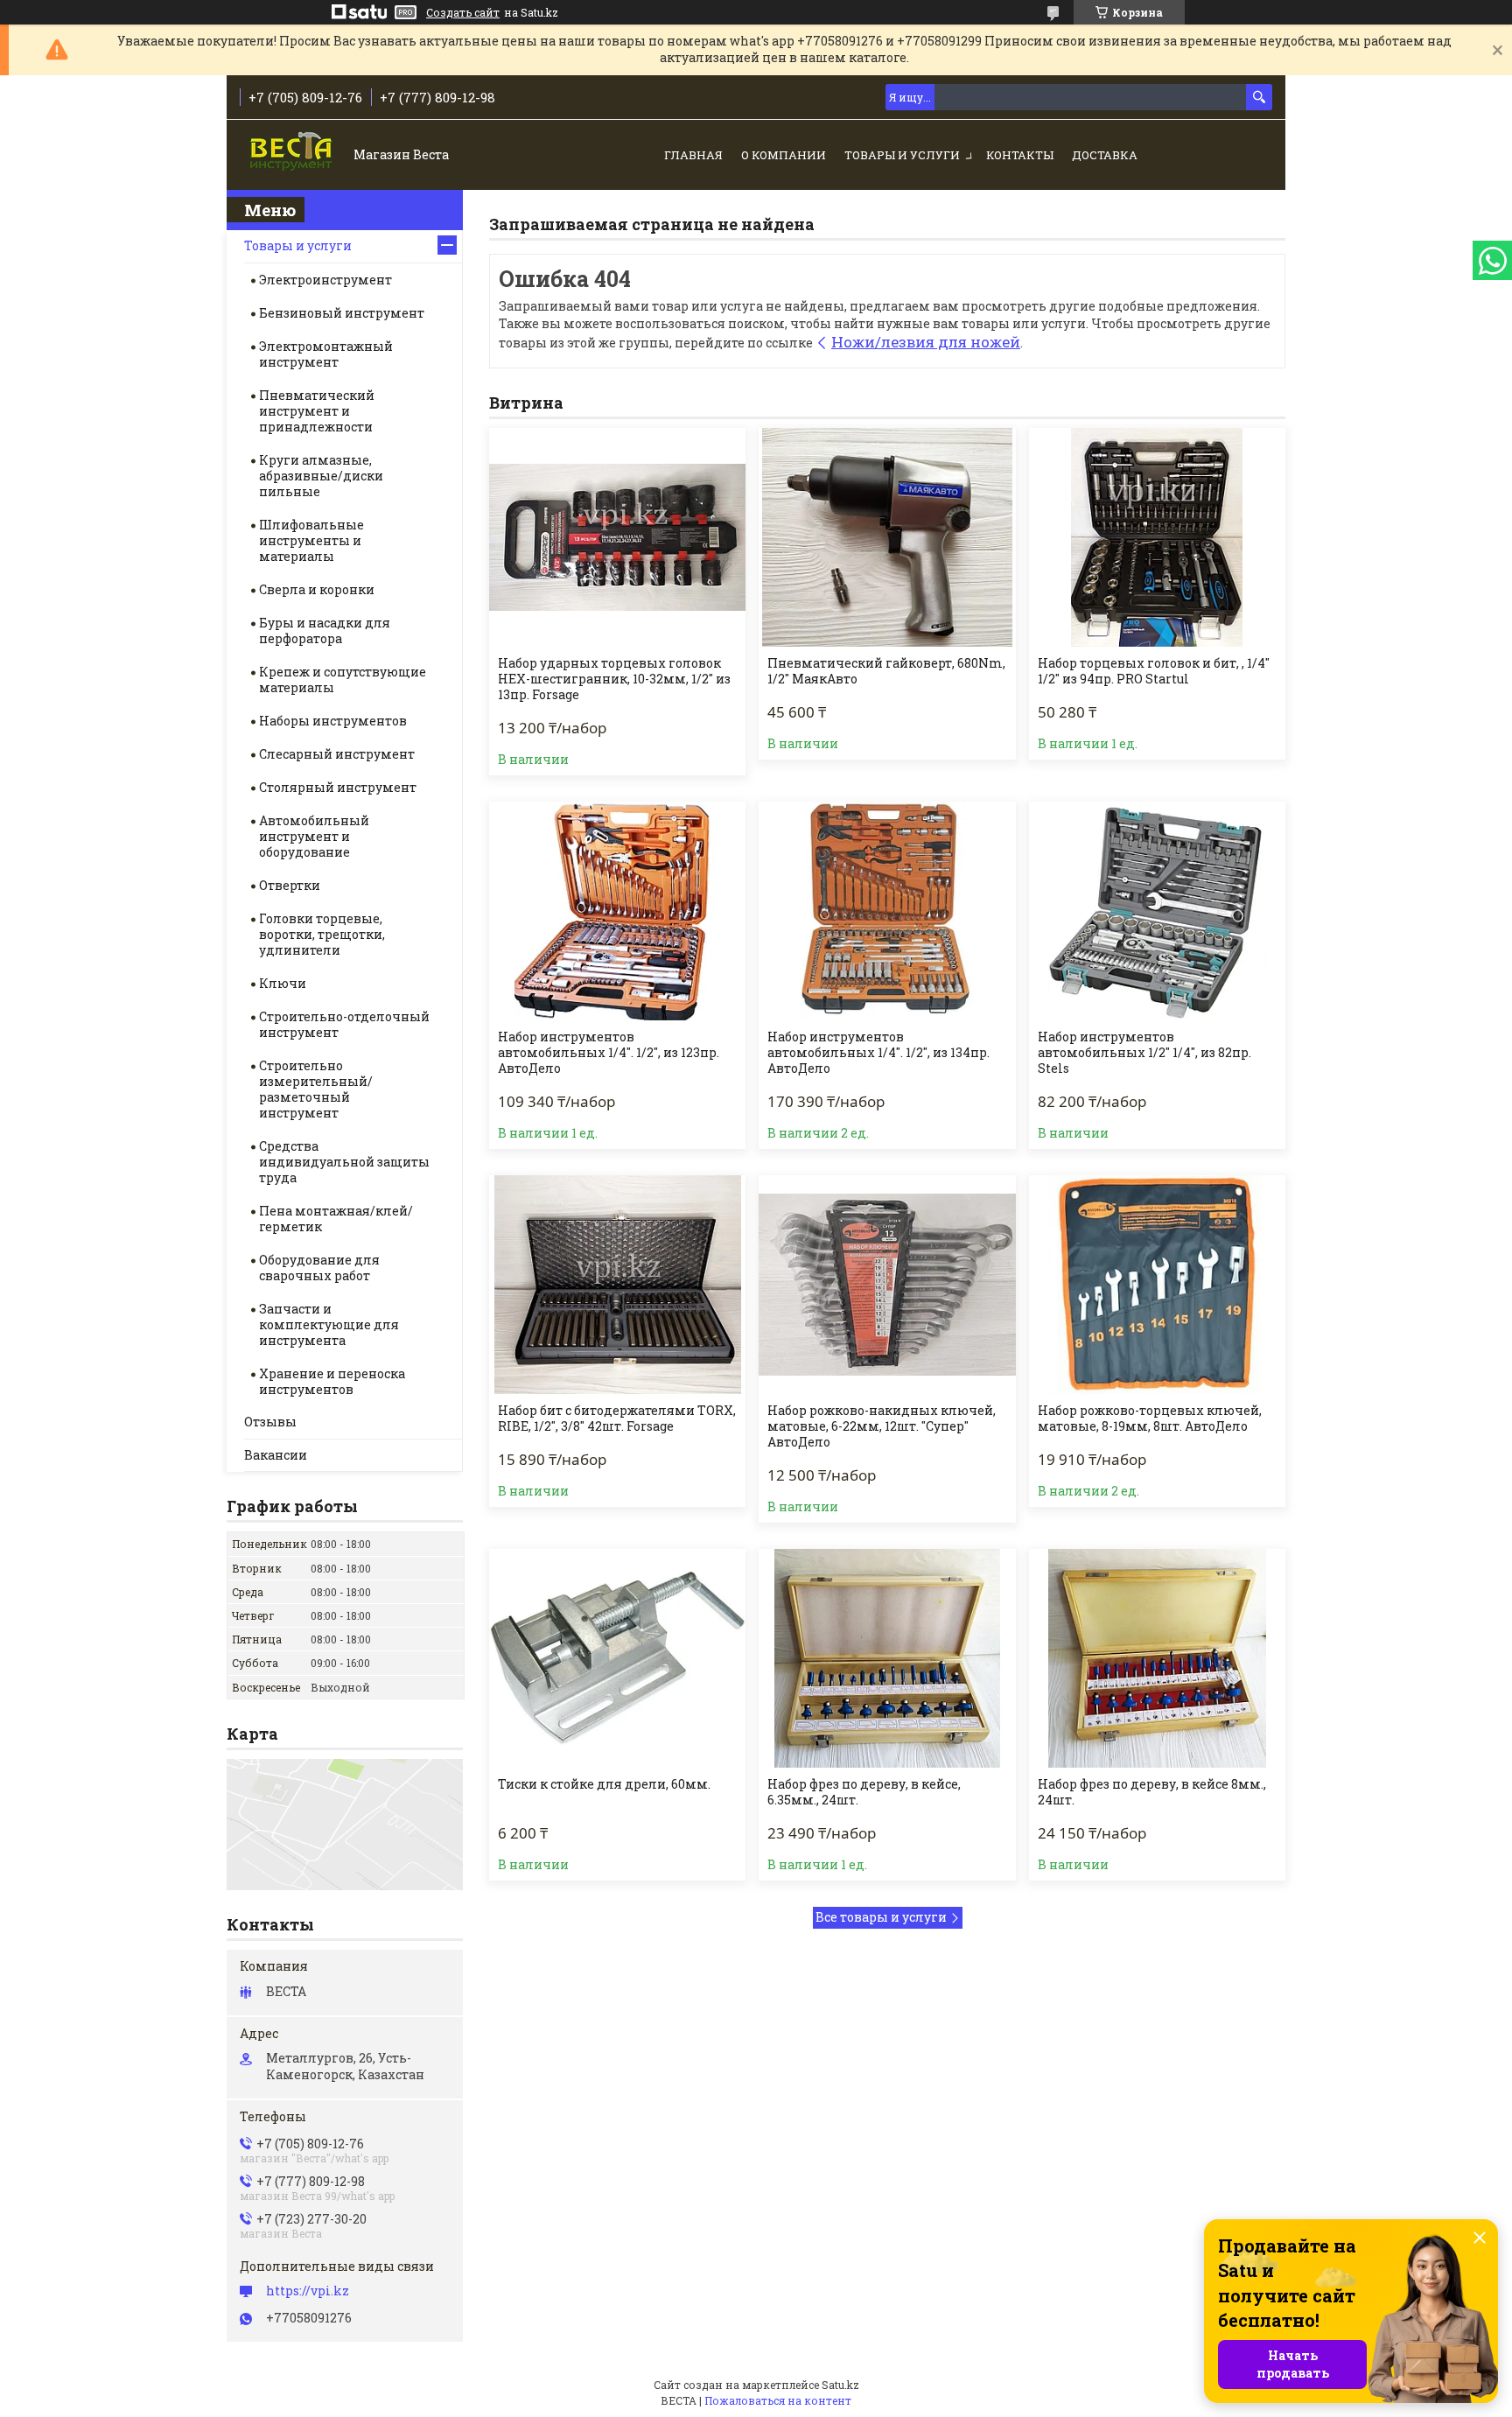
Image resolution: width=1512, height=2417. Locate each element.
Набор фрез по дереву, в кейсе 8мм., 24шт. (1152, 1792)
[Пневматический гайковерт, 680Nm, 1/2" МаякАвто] (887, 537)
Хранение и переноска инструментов (332, 1381)
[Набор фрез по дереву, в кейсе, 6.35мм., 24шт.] (887, 1658)
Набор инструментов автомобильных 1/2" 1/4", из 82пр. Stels (1144, 1053)
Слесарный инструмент (337, 754)
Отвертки (290, 885)
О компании (784, 155)
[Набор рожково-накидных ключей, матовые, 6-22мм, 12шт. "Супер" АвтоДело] (887, 1285)
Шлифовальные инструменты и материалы (311, 540)
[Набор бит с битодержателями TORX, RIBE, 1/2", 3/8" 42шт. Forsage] (617, 1285)
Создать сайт (463, 12)
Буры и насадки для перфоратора (325, 631)
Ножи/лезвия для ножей (926, 342)
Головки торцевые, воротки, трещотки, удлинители (322, 934)
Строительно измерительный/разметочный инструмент (316, 1089)
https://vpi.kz (308, 2291)
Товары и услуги (902, 155)
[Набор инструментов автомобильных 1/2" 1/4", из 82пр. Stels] (1157, 911)
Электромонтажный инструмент (326, 354)
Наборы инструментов (333, 721)
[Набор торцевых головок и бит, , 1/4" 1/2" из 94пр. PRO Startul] (1157, 537)
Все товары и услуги (881, 1917)
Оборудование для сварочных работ (319, 1268)
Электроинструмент (325, 280)
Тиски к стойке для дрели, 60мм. (604, 1784)
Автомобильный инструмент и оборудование (314, 836)
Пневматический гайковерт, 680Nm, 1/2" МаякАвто (886, 671)
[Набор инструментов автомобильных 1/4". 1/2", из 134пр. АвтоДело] (887, 911)
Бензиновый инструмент (342, 313)
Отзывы (270, 1422)
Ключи (283, 983)
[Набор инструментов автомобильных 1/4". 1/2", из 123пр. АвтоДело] (617, 911)
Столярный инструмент (338, 787)
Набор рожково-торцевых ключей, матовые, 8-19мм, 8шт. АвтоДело (1150, 1419)
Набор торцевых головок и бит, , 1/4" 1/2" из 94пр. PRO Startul (1154, 671)
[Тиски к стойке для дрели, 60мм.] (617, 1658)
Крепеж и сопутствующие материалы (343, 680)
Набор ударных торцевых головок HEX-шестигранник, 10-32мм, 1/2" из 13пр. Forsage (614, 679)
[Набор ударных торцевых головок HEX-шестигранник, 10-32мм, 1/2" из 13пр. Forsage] (617, 537)
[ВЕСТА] (293, 156)
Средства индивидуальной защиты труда (344, 1162)
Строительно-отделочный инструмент (344, 1024)
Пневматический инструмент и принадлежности (317, 411)
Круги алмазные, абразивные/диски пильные (321, 476)
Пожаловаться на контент (778, 2400)
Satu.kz (840, 2385)
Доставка (1105, 155)
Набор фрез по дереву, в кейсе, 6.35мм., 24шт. (864, 1792)
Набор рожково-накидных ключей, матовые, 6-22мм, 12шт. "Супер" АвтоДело (882, 1426)
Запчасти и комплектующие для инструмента (329, 1324)
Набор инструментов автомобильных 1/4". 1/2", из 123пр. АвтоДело (609, 1053)
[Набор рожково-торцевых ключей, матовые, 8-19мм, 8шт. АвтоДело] (1157, 1285)
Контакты (1020, 155)
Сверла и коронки (317, 589)
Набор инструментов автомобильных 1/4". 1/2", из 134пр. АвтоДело (878, 1053)
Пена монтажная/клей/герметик (336, 1219)
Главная (693, 155)
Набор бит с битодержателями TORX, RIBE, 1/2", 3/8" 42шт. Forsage (617, 1419)
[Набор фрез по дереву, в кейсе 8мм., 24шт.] (1157, 1658)
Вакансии (276, 1455)
